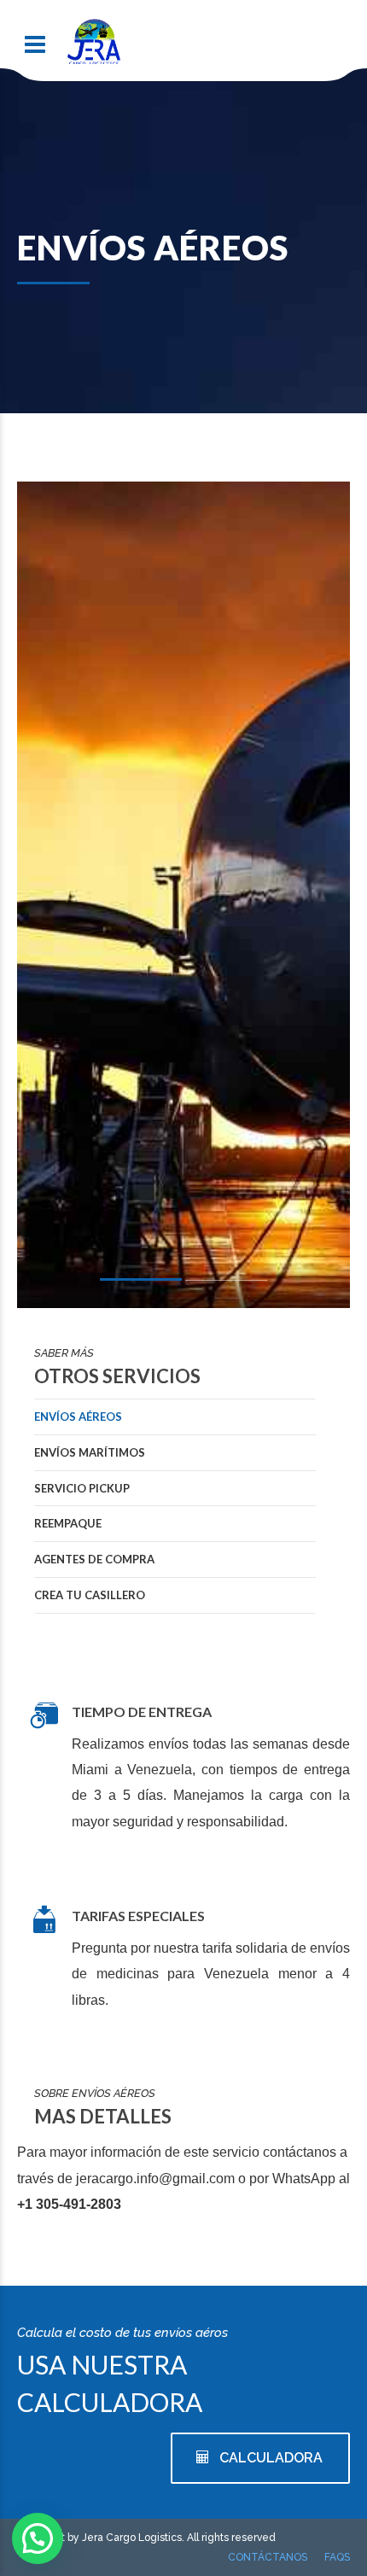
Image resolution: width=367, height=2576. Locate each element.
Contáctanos (268, 2557)
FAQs (337, 2557)
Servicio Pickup (82, 1488)
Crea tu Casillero (90, 1595)
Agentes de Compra (94, 1559)
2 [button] (226, 1284)
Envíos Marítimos (90, 1452)
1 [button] (141, 1282)
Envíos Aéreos (78, 1417)
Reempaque (68, 1523)
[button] (38, 2538)
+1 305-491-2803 (69, 2204)
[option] (183, 997)
